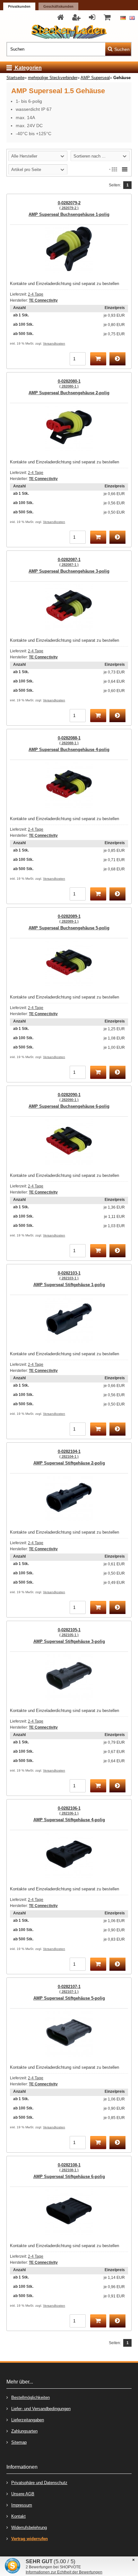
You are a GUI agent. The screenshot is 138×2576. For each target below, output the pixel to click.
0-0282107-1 (69, 1989)
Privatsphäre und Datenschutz (39, 2483)
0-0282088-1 (69, 740)
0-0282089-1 (69, 919)
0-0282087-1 (69, 562)
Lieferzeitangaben (28, 2420)
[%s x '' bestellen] (98, 359)
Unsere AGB (23, 2494)
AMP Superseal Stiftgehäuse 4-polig (69, 1820)
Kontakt (18, 2516)
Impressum (22, 2505)
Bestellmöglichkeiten (30, 2397)
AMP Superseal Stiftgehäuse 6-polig (69, 2177)
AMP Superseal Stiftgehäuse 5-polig (69, 1998)
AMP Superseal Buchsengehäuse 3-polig (69, 571)
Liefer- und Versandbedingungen (41, 2409)
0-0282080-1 (69, 383)
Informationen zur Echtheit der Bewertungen (64, 2572)
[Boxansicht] (114, 169)
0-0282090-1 (69, 1097)
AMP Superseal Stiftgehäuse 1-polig (69, 1285)
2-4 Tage (36, 294)
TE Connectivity (43, 300)
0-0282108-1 (69, 2167)
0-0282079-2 (69, 205)
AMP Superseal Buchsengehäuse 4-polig (69, 750)
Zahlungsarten (24, 2431)
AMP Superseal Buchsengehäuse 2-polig (69, 393)
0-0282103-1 (69, 1275)
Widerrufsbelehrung (29, 2527)
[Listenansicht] (125, 169)
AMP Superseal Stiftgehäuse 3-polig (69, 1641)
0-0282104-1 (69, 1454)
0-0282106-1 (69, 1810)
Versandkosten (54, 343)
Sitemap (19, 2442)
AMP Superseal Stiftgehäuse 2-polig (69, 1463)
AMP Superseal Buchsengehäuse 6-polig (69, 1106)
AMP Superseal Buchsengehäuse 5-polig (69, 928)
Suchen (118, 49)
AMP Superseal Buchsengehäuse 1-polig (69, 214)
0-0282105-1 (69, 1632)
